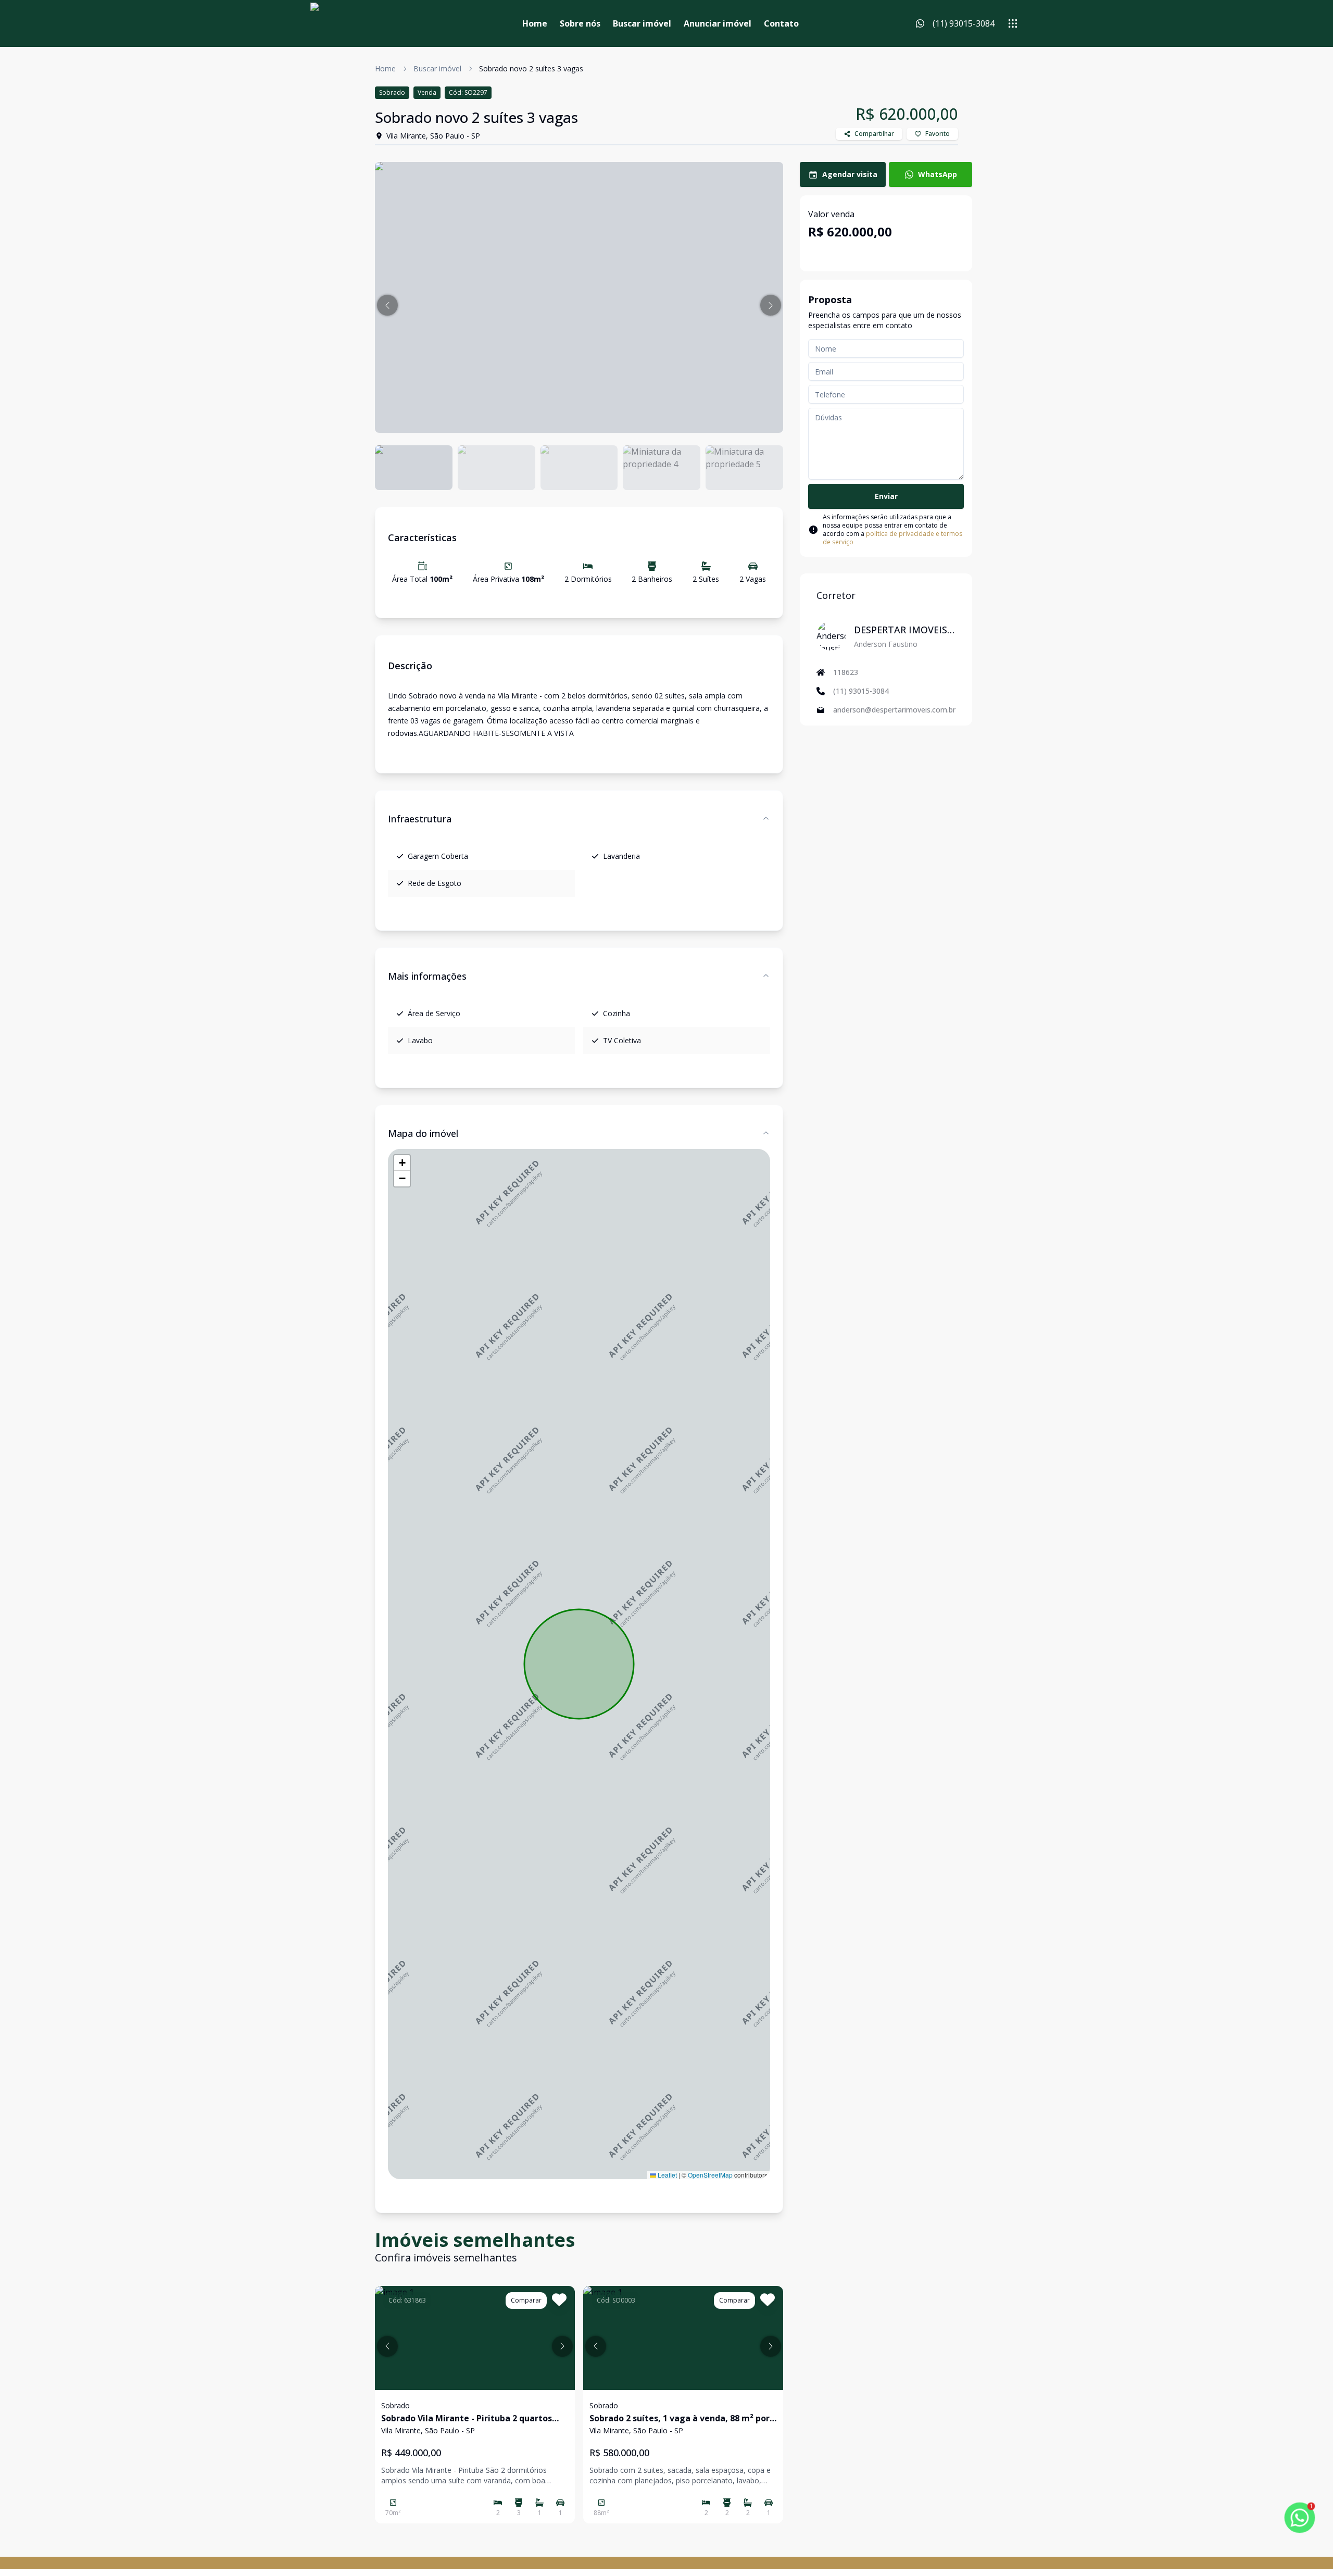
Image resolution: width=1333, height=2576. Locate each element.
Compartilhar (874, 134)
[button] (387, 305)
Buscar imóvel (642, 23)
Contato (781, 23)
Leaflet (666, 2175)
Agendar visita (850, 174)
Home (535, 23)
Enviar (886, 496)
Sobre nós (580, 23)
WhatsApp (938, 174)
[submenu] (1013, 23)
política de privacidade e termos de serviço (892, 538)
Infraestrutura (420, 819)
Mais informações (427, 976)
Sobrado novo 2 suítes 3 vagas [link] (531, 68)
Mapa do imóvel (423, 1133)
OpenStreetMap (710, 2175)
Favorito (938, 134)
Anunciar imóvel (718, 23)
